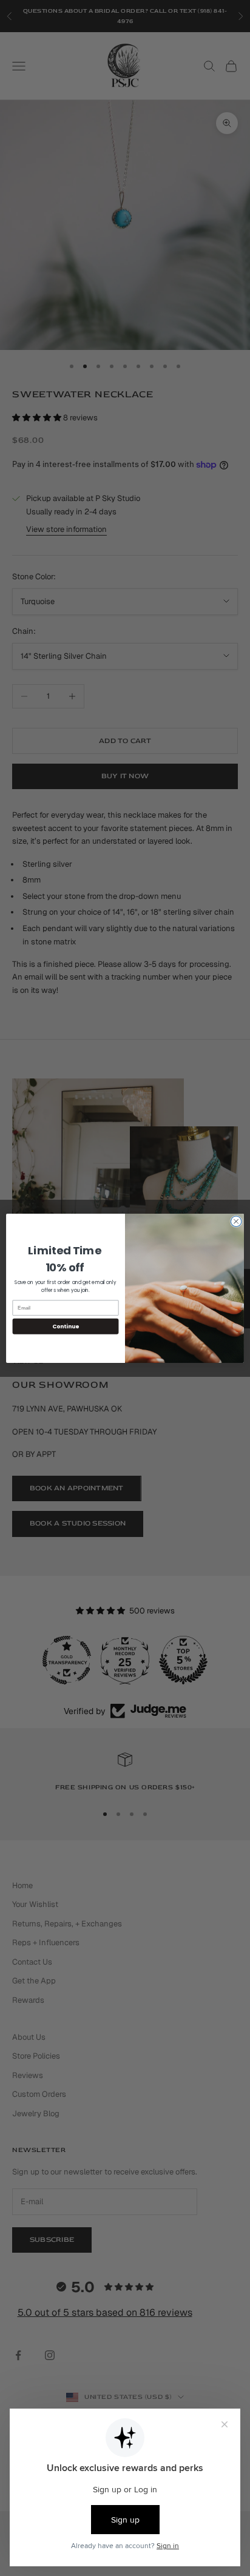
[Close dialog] (236, 1221)
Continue (66, 1326)
